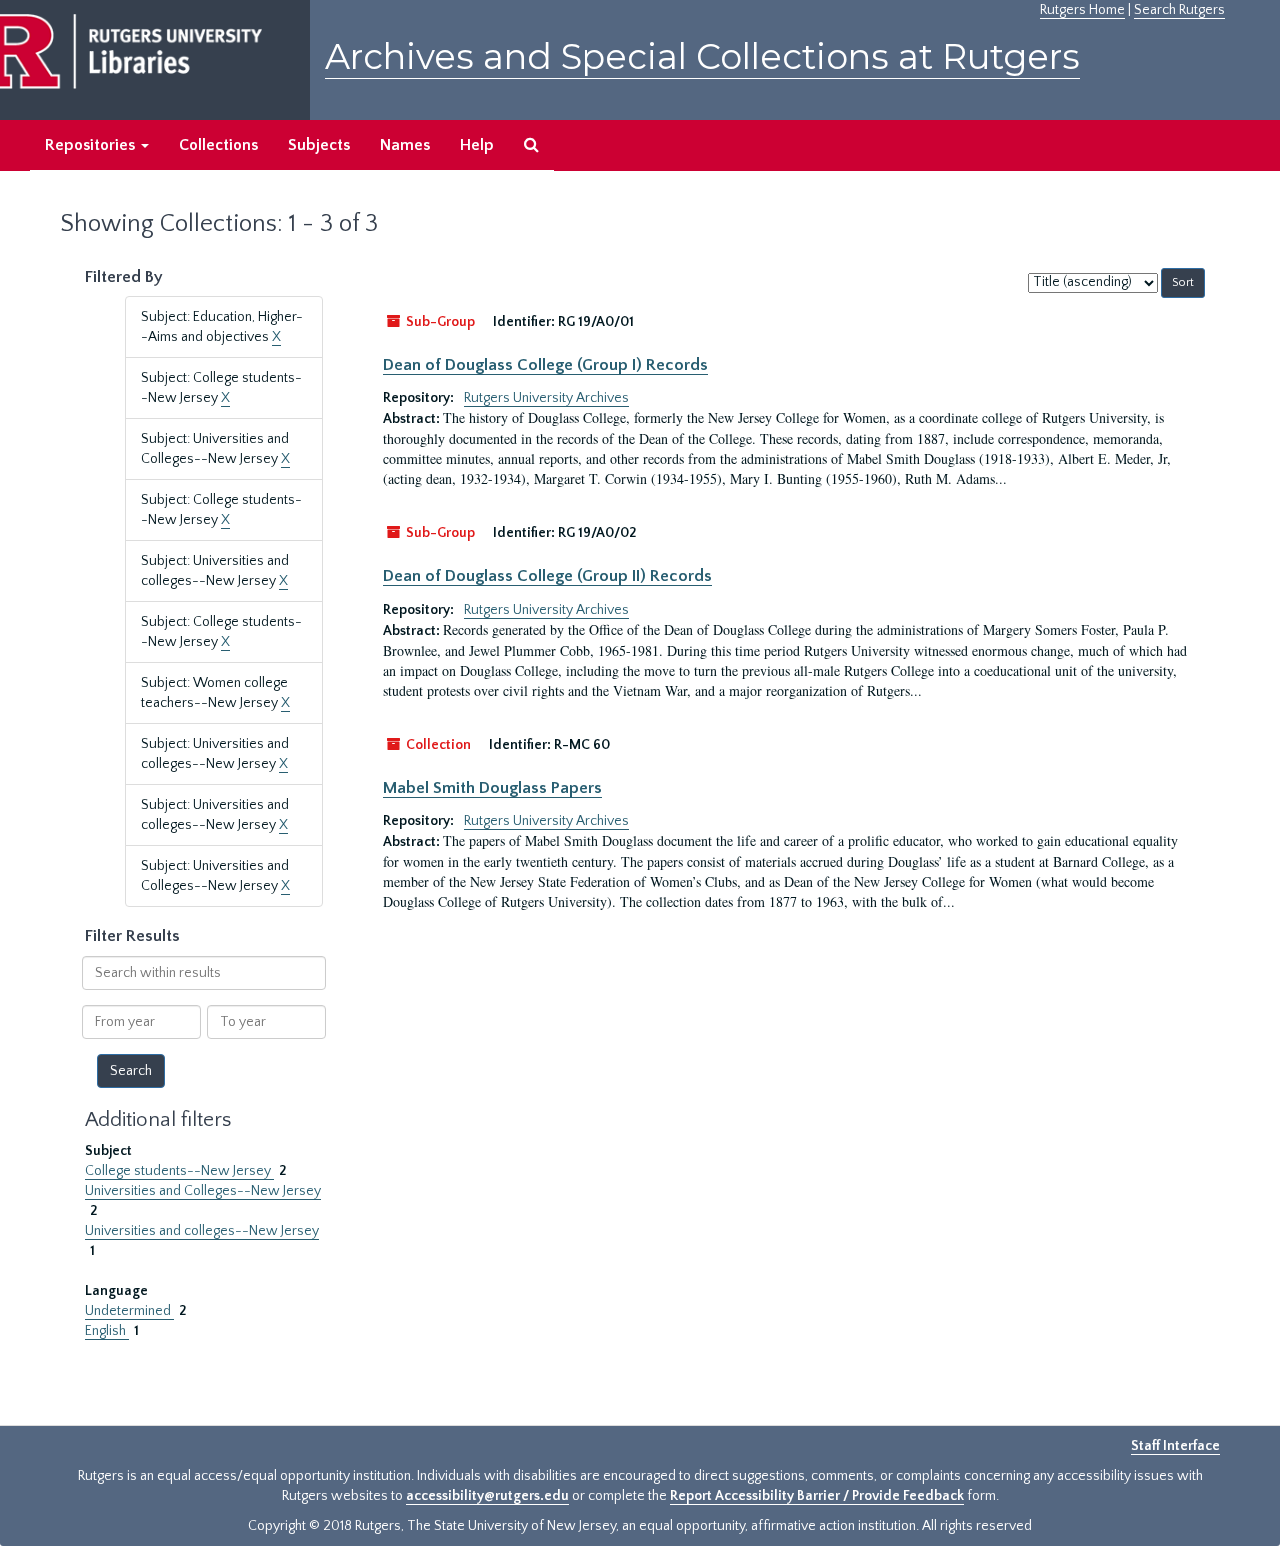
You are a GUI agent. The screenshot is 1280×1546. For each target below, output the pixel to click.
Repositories (92, 145)
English (107, 1331)
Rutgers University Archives (546, 398)
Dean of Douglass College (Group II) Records (547, 576)
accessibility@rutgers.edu (487, 1496)
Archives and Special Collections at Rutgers (702, 56)
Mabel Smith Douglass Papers (492, 788)
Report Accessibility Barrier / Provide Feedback (817, 1496)
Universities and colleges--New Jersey (202, 1231)
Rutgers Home (1082, 10)
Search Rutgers (1179, 10)
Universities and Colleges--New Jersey (203, 1191)
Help (477, 145)
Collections (218, 145)
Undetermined (129, 1311)
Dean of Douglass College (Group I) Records (545, 365)
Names (405, 145)
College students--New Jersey (179, 1171)
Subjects (319, 145)
